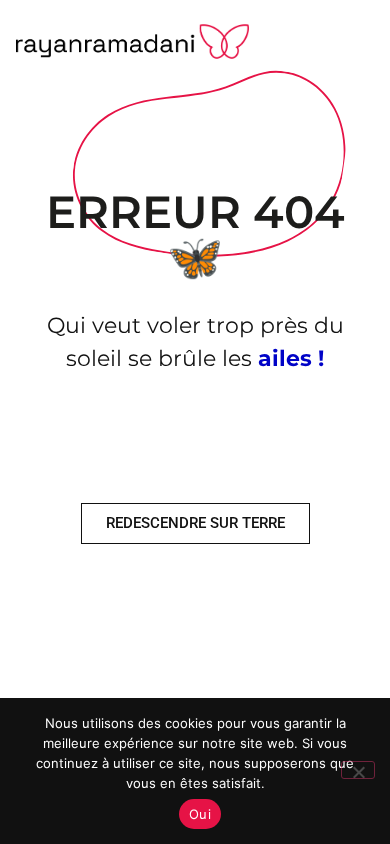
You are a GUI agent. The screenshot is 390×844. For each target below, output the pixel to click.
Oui (200, 814)
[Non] (358, 770)
